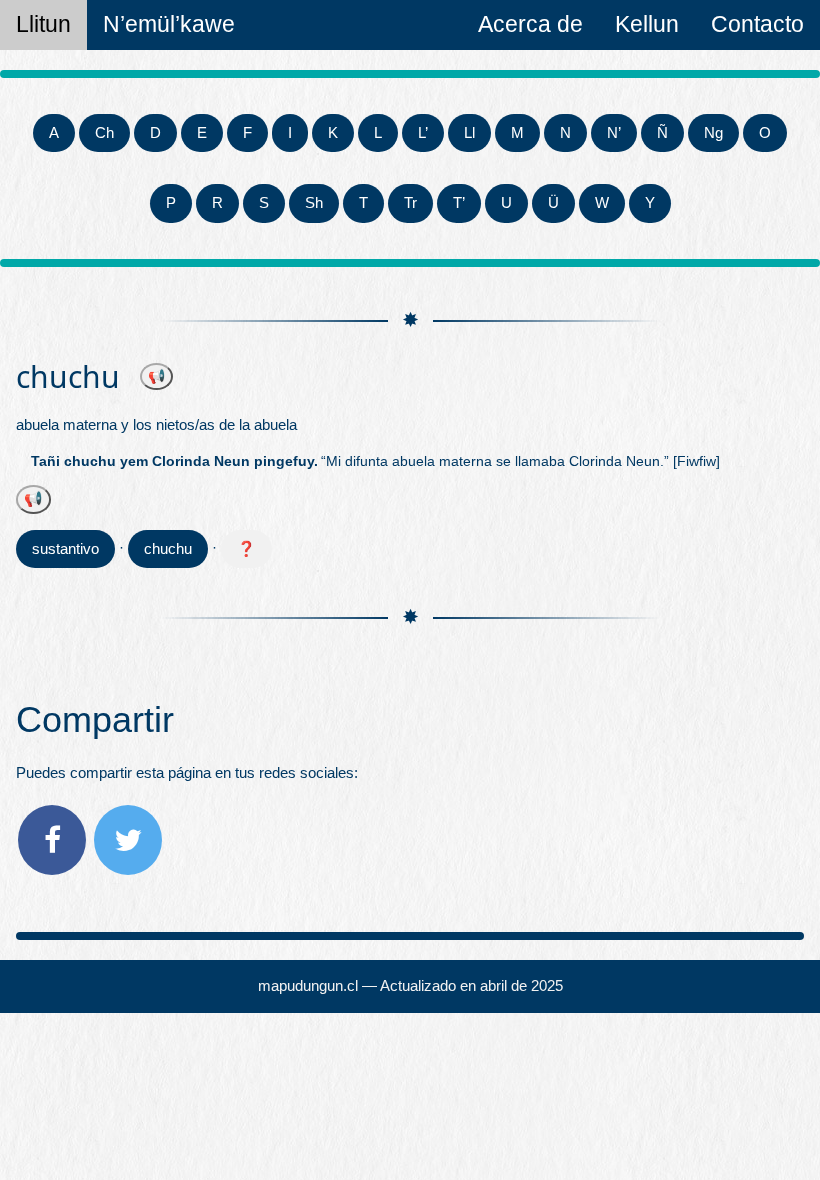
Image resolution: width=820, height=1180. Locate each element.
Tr (410, 202)
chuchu (168, 548)
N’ (614, 132)
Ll (469, 132)
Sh (314, 202)
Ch (104, 132)
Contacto (757, 24)
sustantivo (65, 548)
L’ (423, 132)
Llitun (43, 24)
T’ (459, 202)
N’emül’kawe (169, 24)
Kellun (647, 24)
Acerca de (530, 24)
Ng (713, 132)
